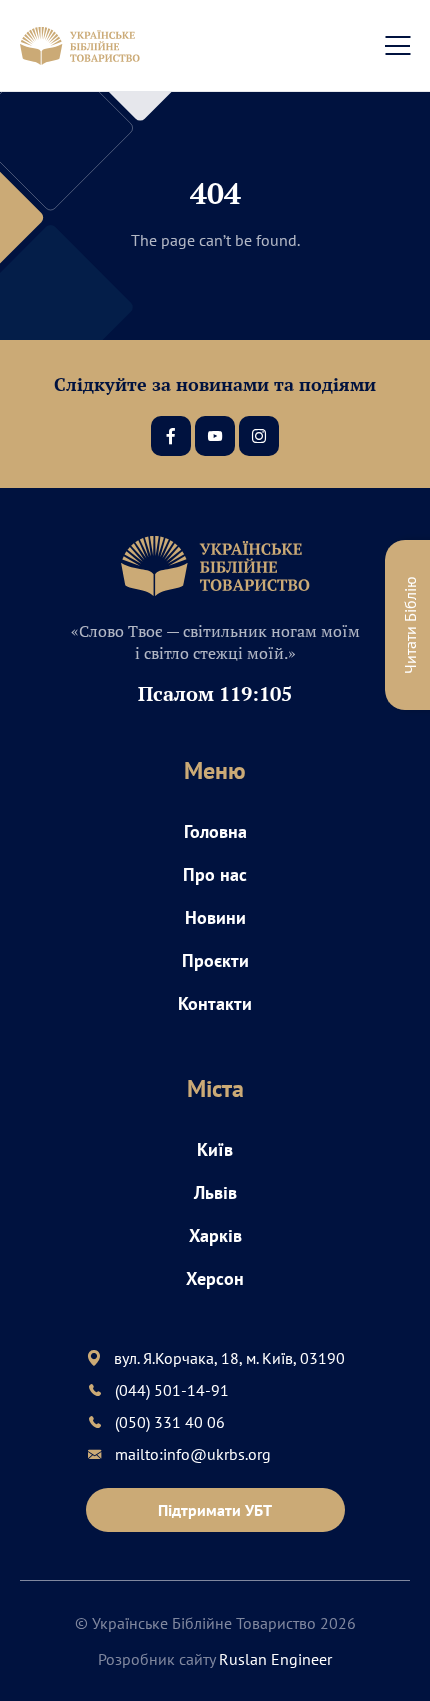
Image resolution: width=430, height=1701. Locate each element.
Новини (215, 917)
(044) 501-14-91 (172, 1390)
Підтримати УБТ (215, 1510)
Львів (215, 1192)
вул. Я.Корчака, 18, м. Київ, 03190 (229, 1358)
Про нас (215, 874)
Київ (215, 1149)
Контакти (215, 1003)
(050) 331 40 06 (170, 1422)
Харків (215, 1235)
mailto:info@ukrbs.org (193, 1454)
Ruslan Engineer (275, 1659)
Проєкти (215, 960)
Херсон (215, 1278)
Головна (215, 831)
